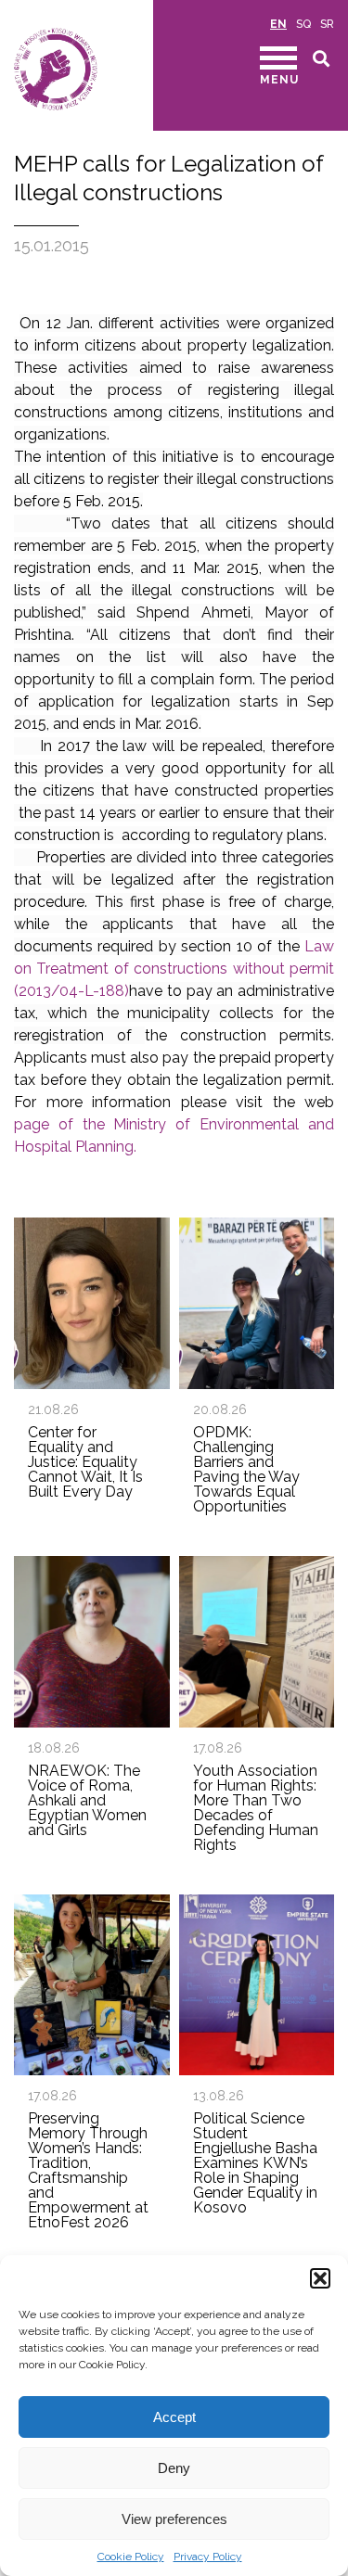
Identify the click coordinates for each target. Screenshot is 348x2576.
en (278, 24)
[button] (320, 2278)
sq (303, 24)
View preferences (174, 2519)
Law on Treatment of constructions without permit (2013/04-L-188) (174, 969)
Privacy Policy (208, 2557)
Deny (174, 2468)
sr (327, 24)
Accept (174, 2417)
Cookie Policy (131, 2557)
